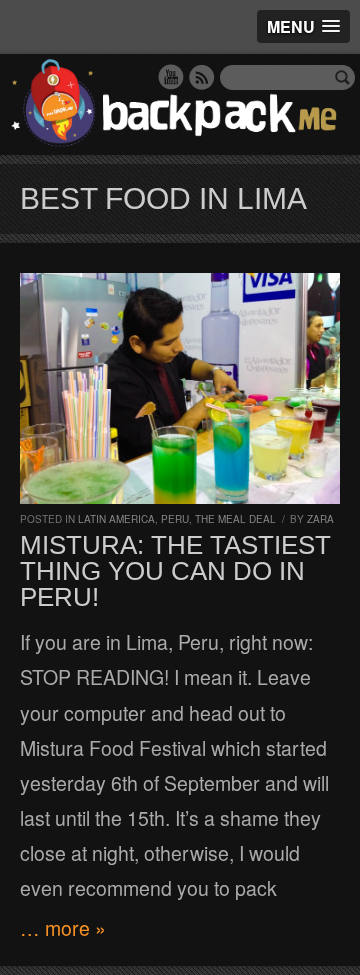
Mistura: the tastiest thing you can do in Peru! (175, 571)
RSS (202, 77)
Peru (175, 519)
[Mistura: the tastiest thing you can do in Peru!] (180, 388)
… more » (63, 928)
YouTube (171, 77)
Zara (320, 519)
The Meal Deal (235, 519)
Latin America (116, 519)
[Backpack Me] (180, 104)
